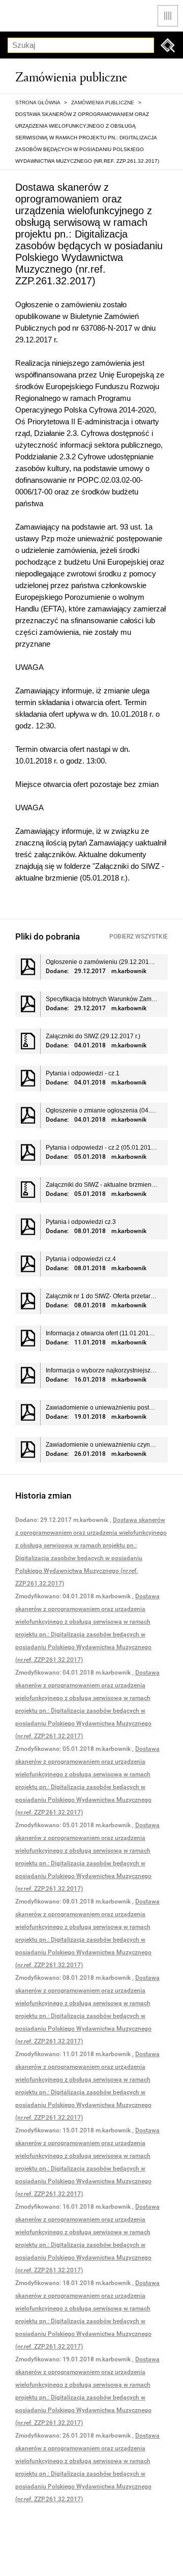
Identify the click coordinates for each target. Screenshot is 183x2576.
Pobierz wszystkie (139, 936)
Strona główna (38, 103)
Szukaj (168, 45)
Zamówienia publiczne (103, 103)
